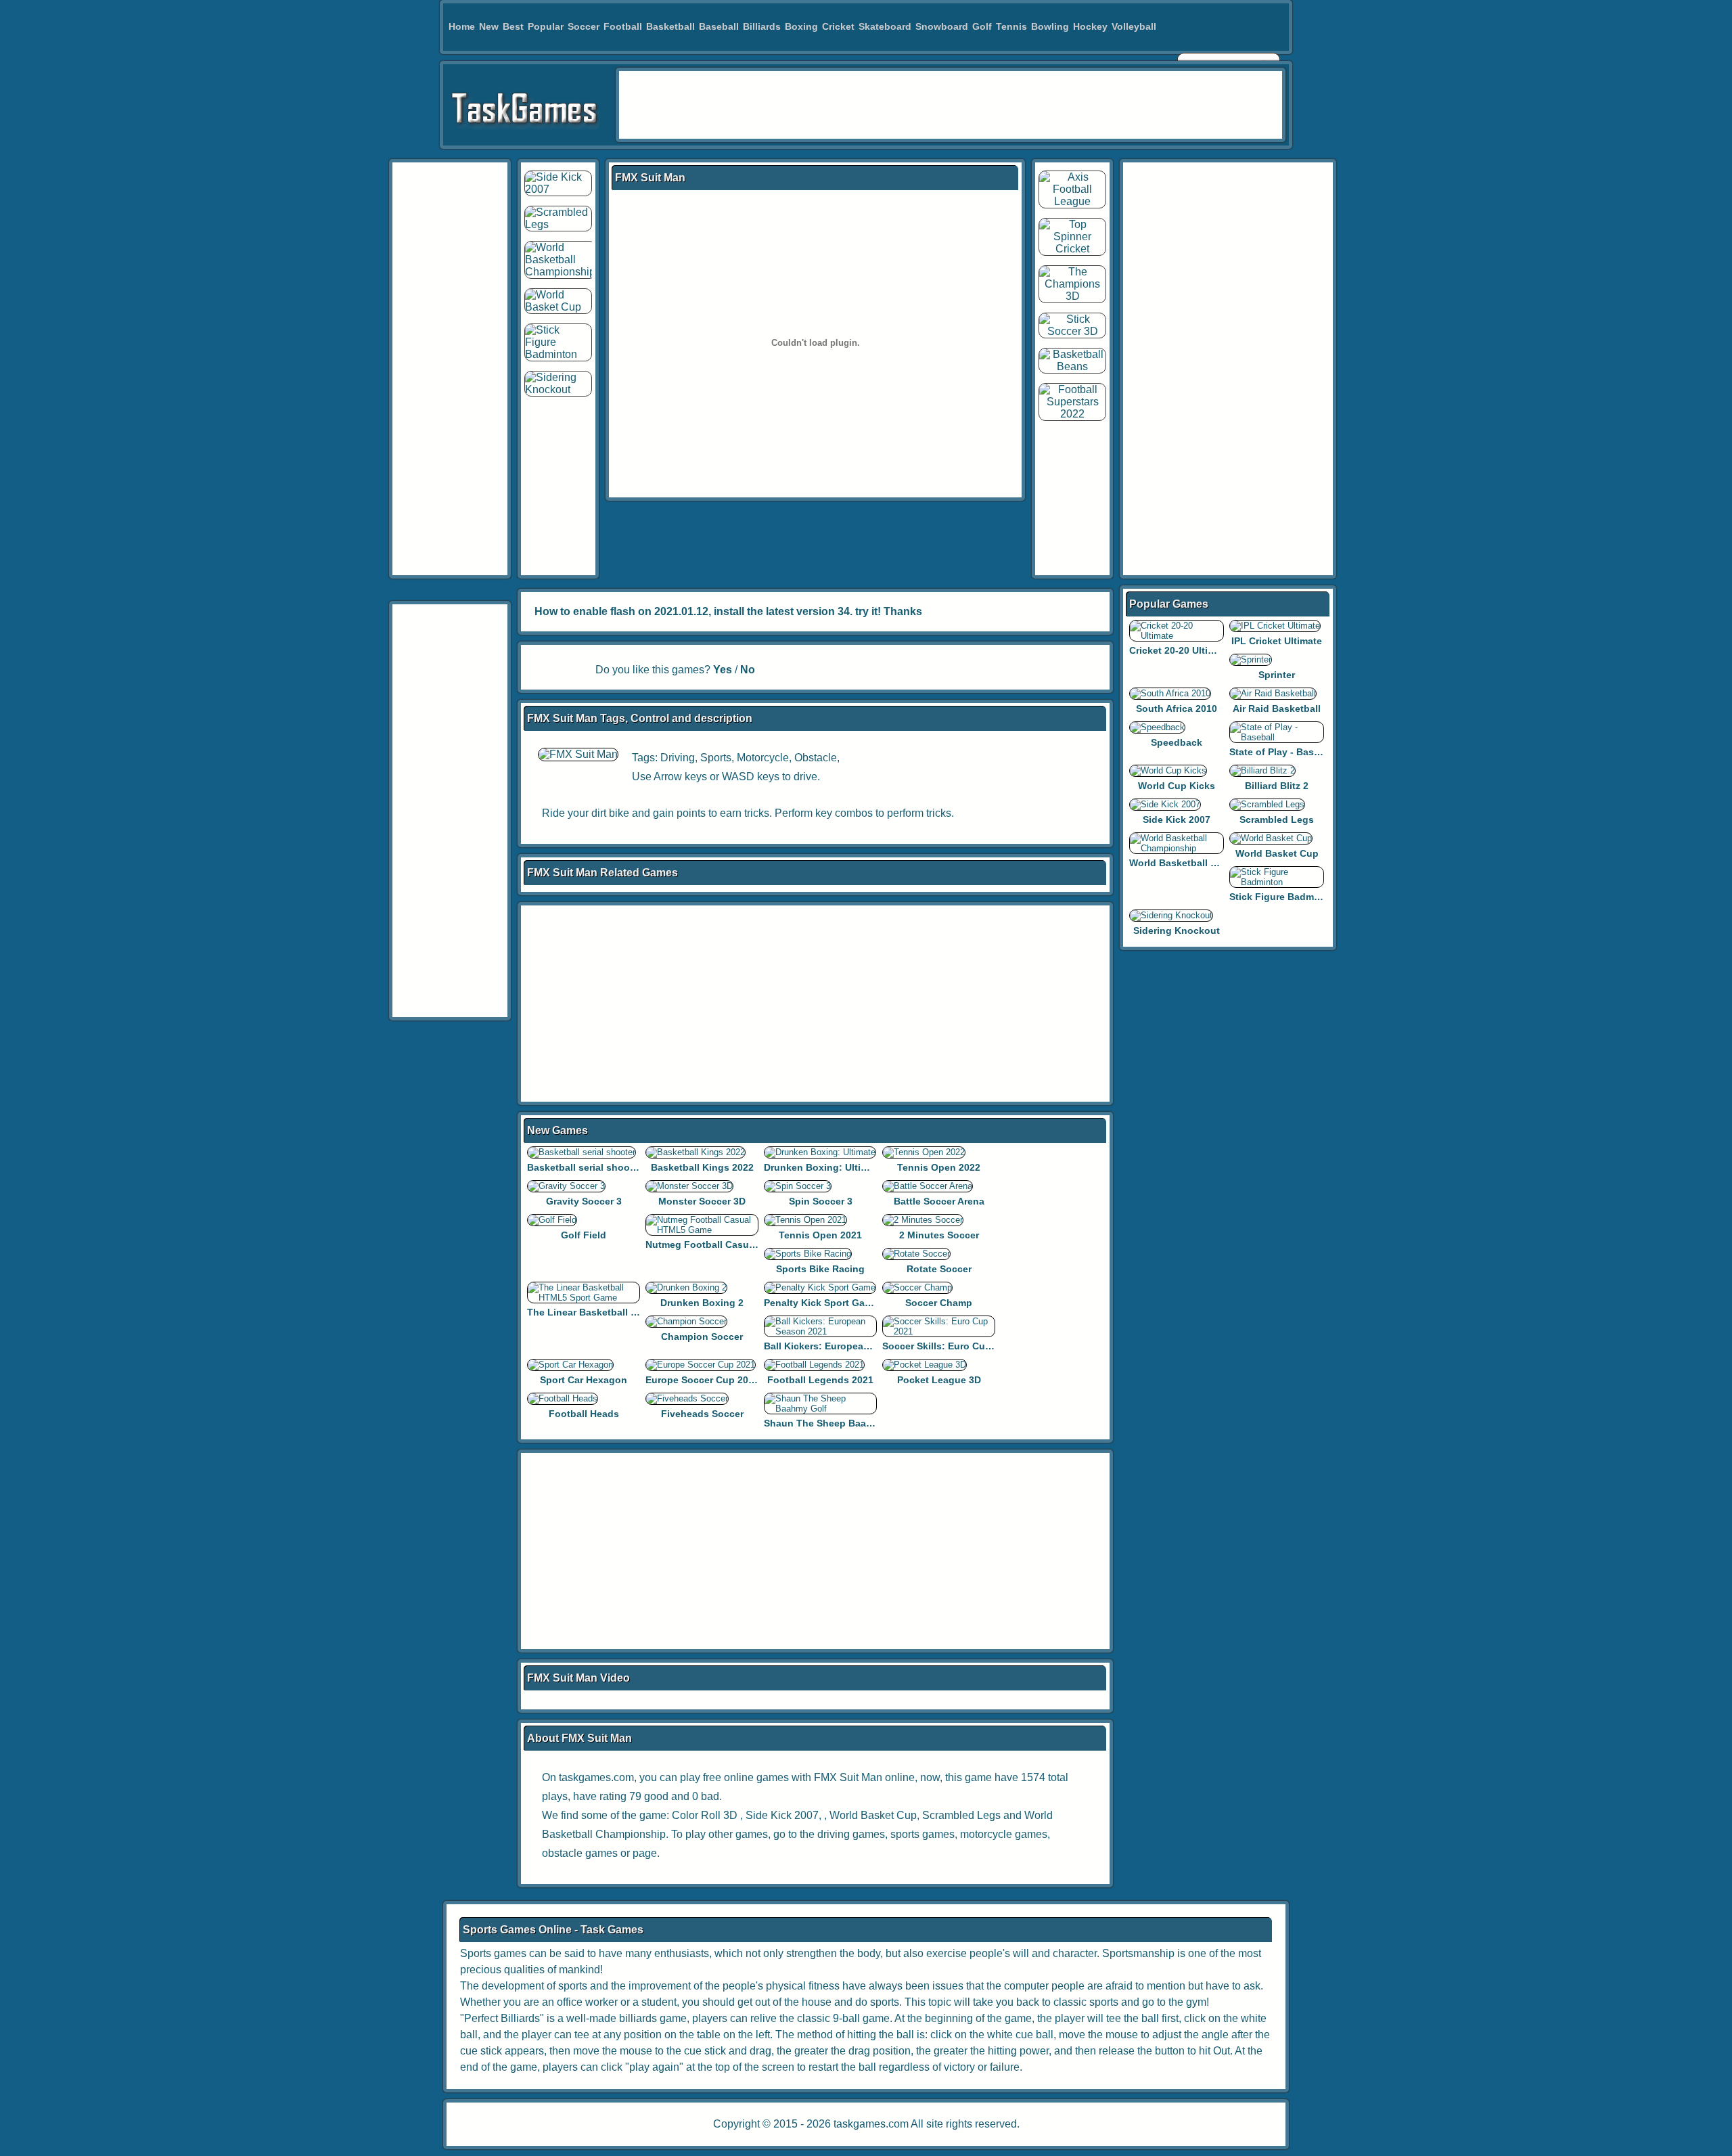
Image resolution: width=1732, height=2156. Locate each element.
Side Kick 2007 (782, 1815)
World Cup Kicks (1177, 786)
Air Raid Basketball (1277, 709)
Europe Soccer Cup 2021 (702, 1380)
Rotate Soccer (939, 1269)
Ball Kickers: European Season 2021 (847, 1346)
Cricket (838, 26)
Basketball (670, 26)
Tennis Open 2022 (939, 1167)
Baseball (719, 26)
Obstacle (816, 758)
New (489, 26)
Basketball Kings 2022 (702, 1167)
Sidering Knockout (1177, 930)
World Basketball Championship (1204, 863)
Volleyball (1134, 26)
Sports (716, 758)
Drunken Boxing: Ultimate (823, 1167)
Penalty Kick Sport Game (821, 1303)
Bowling (1050, 26)
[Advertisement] (951, 105)
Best (513, 26)
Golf (982, 26)
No (748, 670)
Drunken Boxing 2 (702, 1303)
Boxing (801, 26)
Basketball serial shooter (585, 1167)
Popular (546, 26)
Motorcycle (763, 758)
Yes (723, 670)
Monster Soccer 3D (702, 1201)
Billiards (762, 26)
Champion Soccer (702, 1337)
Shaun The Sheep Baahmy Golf (836, 1423)
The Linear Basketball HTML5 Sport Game (623, 1312)
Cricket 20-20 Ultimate (1180, 650)
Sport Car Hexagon (584, 1380)
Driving (678, 758)
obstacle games (580, 1853)
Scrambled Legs (961, 1815)
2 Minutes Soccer (939, 1235)
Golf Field (584, 1235)
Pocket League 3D (939, 1380)
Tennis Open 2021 (820, 1235)
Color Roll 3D (705, 1815)
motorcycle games (1004, 1834)
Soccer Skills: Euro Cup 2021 (949, 1346)
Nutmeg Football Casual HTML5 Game (733, 1244)
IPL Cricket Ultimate (1277, 641)
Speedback (1177, 742)
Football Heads (584, 1414)
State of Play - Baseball (1283, 752)
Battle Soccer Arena (939, 1201)
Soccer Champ (939, 1303)
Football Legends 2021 (820, 1380)
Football (623, 26)
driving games (851, 1834)
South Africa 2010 (1177, 709)
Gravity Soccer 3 (584, 1201)
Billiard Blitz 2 (1277, 786)
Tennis (1011, 26)
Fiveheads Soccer (702, 1414)
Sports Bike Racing (820, 1269)
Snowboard (942, 26)
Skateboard (885, 26)
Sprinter (1277, 675)
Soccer (584, 26)
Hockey (1090, 26)
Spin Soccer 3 (821, 1201)
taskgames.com (871, 2124)
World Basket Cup (873, 1815)
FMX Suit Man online (864, 1777)
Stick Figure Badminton (1284, 897)
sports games (922, 1834)
